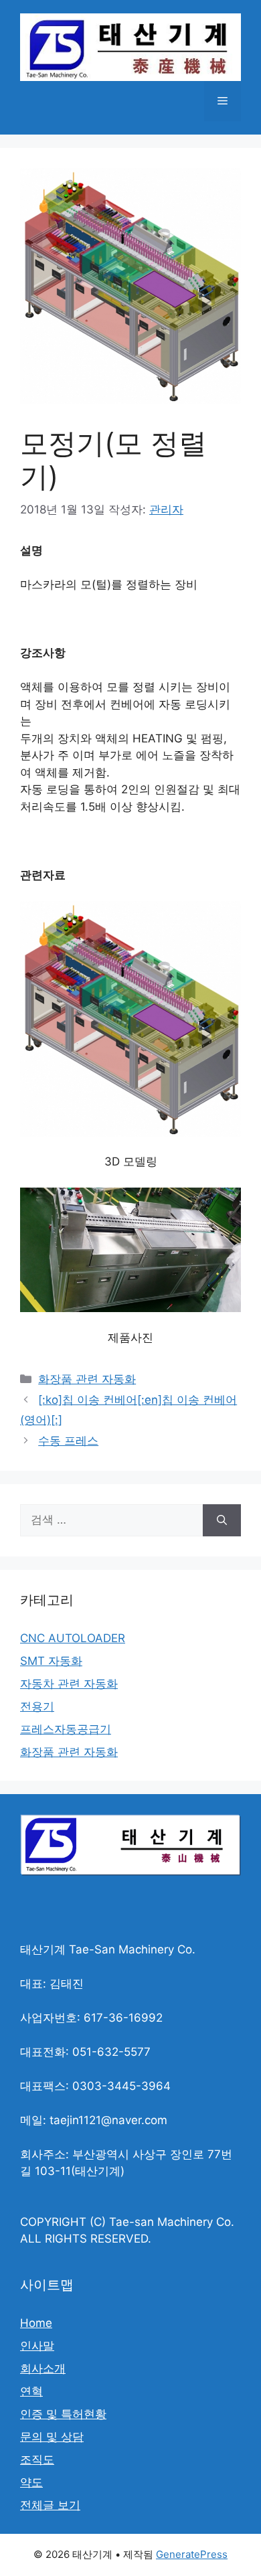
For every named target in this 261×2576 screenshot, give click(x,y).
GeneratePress (192, 2554)
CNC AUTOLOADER (73, 1638)
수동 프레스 (68, 1441)
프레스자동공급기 (66, 1729)
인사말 (37, 2346)
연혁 (31, 2391)
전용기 (37, 1706)
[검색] (222, 1520)
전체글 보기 (50, 2505)
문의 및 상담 (52, 2437)
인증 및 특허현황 (63, 2414)
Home (36, 2323)
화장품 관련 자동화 (87, 1379)
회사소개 (43, 2368)
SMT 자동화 (51, 1661)
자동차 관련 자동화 (69, 1684)
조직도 (37, 2460)
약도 (31, 2482)
